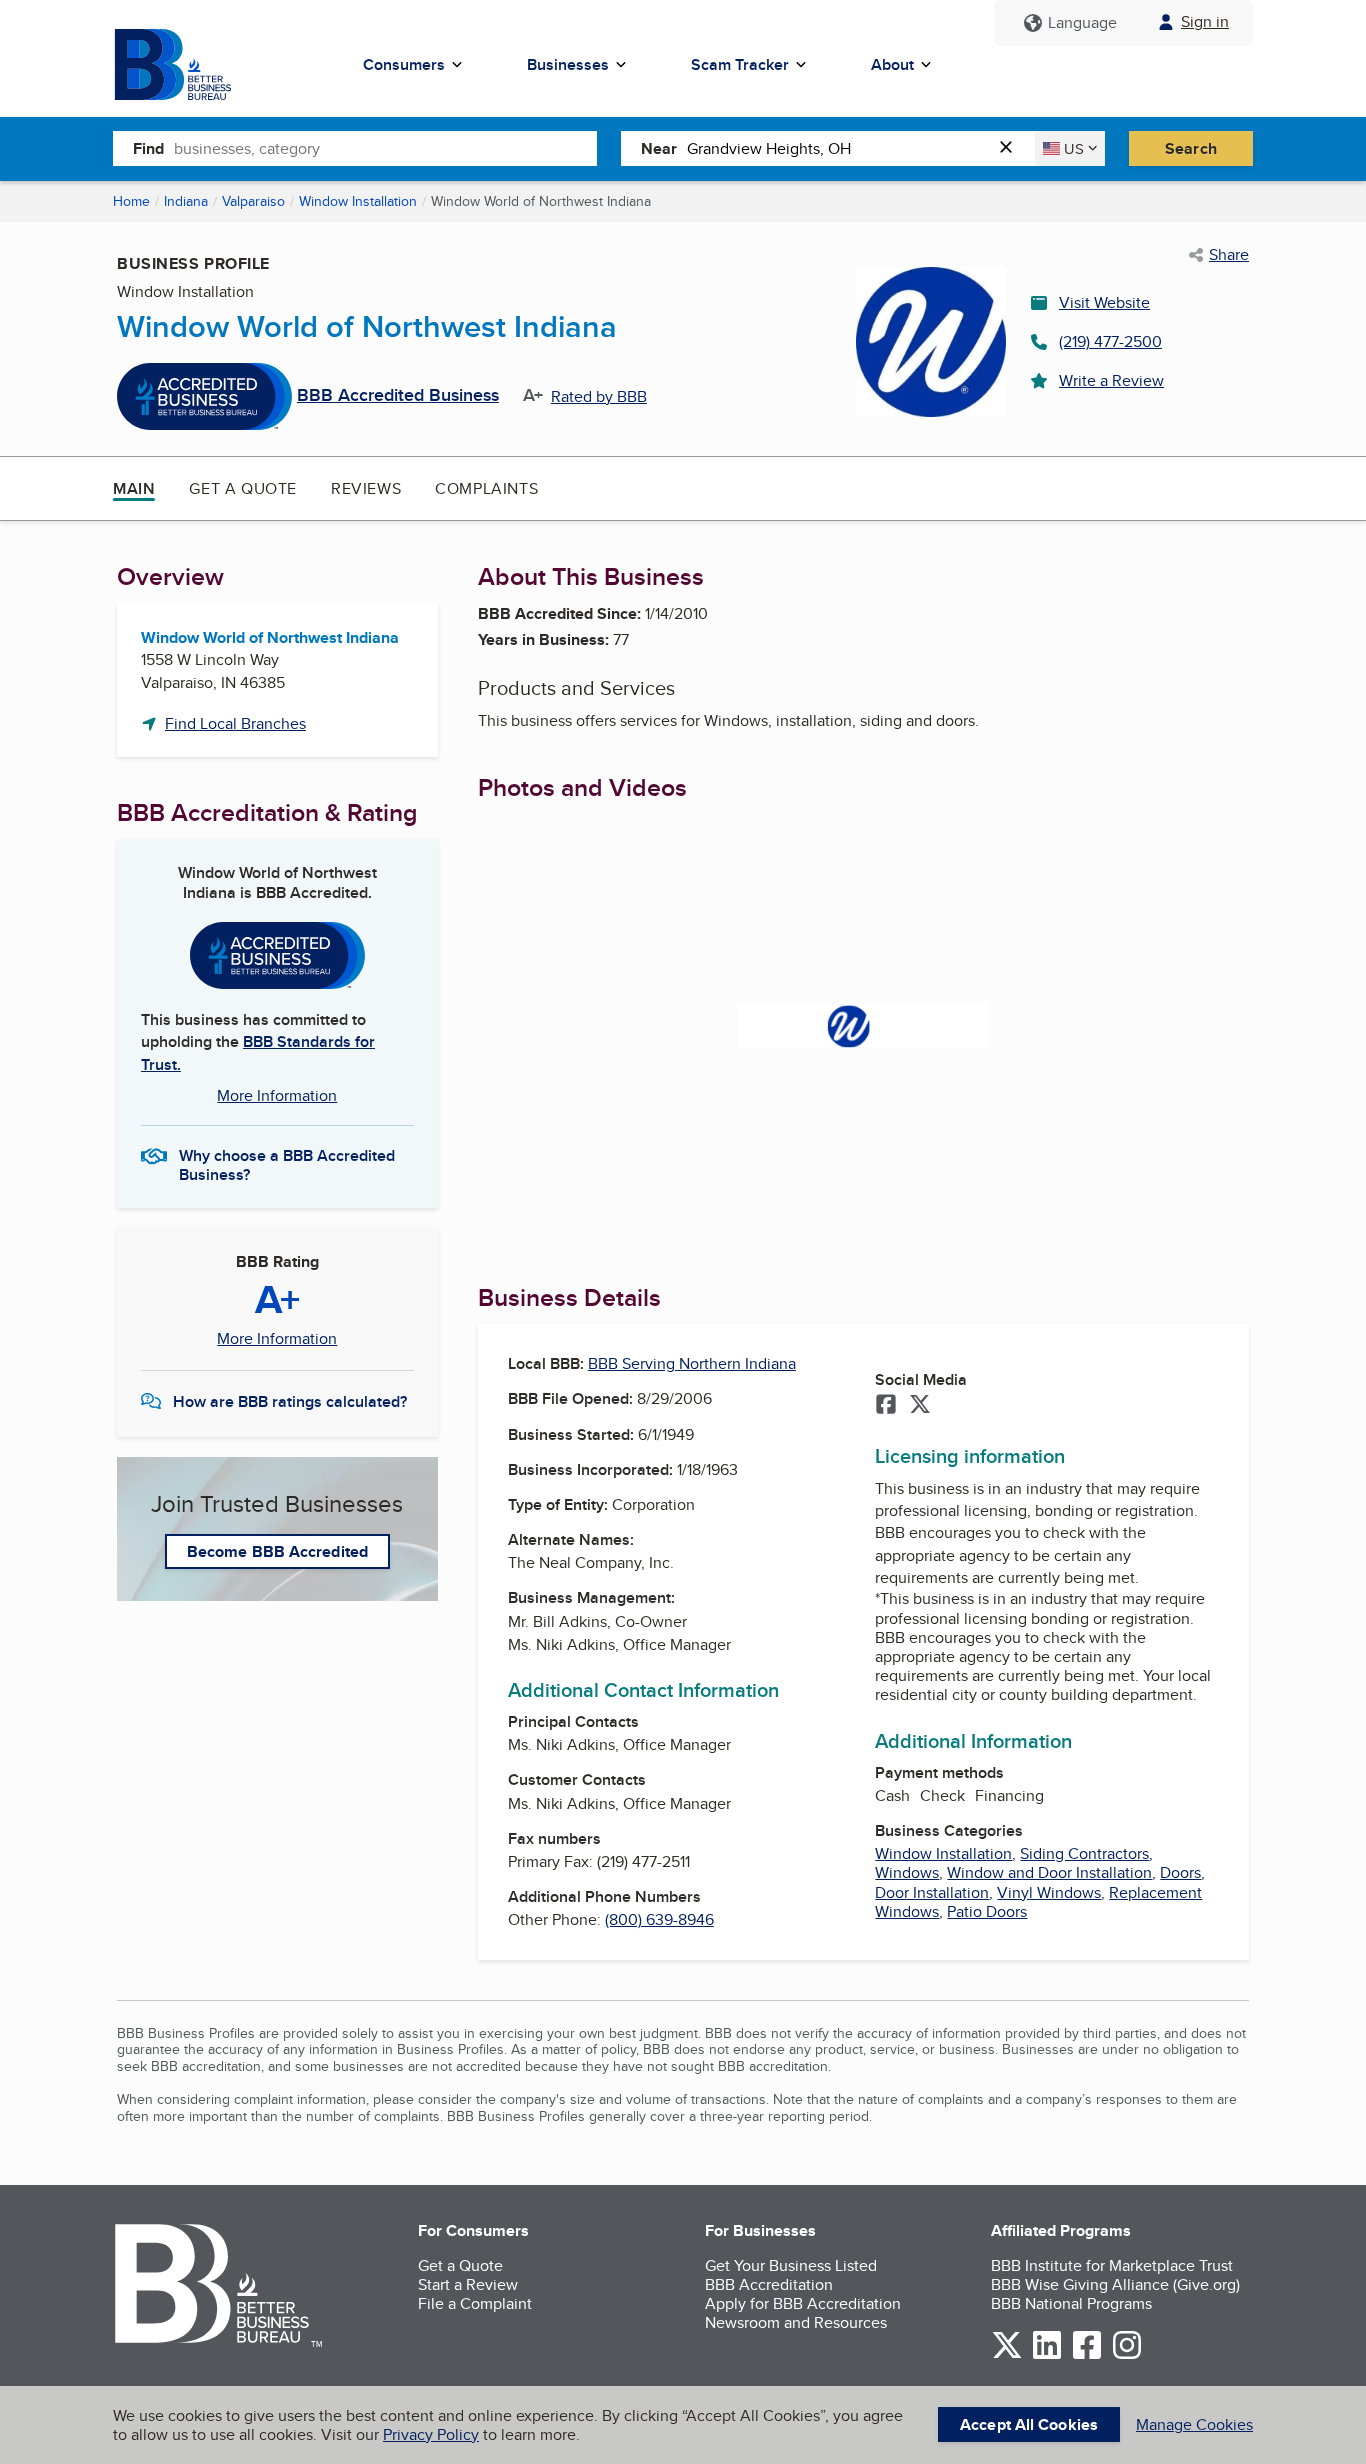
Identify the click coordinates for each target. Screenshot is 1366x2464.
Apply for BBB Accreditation (803, 2303)
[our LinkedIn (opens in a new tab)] (1047, 2355)
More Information (277, 1095)
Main (134, 488)
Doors (1180, 1872)
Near (659, 148)
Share (1229, 255)
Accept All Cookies (1029, 2424)
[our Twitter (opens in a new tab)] (1007, 2355)
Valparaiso (253, 201)
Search (1191, 148)
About (892, 64)
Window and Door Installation (1049, 1872)
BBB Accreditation (769, 2284)
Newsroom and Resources (796, 2322)
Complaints (486, 488)
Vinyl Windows (1049, 1892)
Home (131, 201)
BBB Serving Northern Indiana (692, 1363)
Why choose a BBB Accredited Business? (287, 1164)
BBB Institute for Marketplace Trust (1112, 2265)
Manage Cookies (1194, 2424)
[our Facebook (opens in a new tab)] (1087, 2355)
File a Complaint (475, 2303)
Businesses (568, 64)
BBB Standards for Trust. (258, 1052)
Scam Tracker (740, 64)
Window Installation (358, 201)
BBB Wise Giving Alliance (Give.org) (1115, 2284)
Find (148, 148)
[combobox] (385, 148)
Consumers (404, 64)
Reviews (366, 488)
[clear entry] (1012, 148)
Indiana (186, 201)
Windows (907, 1872)
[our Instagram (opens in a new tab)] (1127, 2355)
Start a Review (468, 2284)
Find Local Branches (235, 723)
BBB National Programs (1071, 2303)
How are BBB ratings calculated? (290, 1401)
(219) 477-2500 (1110, 341)
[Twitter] (920, 1406)
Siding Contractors (1084, 1853)
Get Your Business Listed (791, 2265)
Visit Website (1104, 302)
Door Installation (932, 1892)
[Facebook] (886, 1406)
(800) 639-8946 (659, 1919)
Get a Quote (243, 488)
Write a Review (1111, 380)
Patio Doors (987, 1911)
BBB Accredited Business (398, 396)
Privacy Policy (431, 2434)
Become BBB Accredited (277, 1551)
